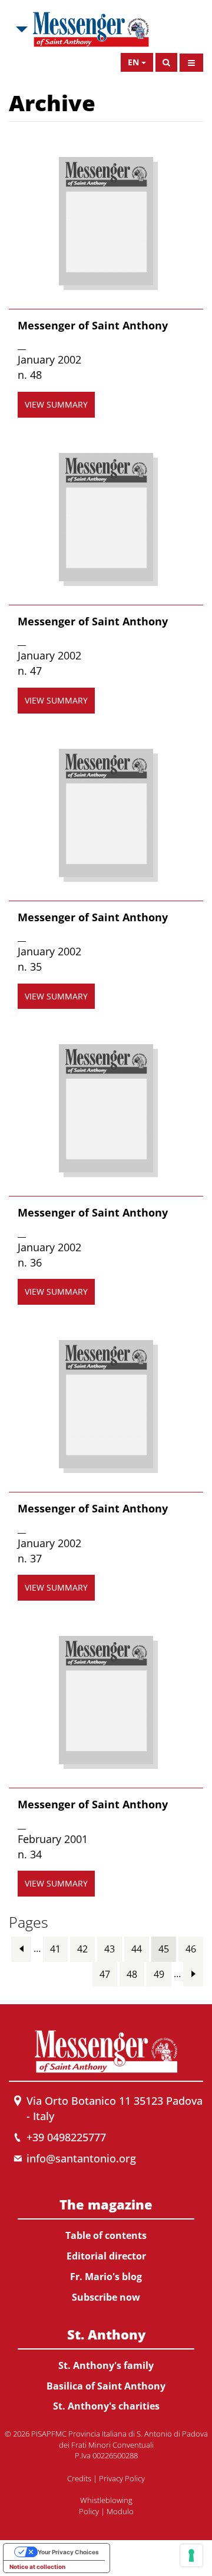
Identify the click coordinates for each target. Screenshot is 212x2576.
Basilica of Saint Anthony (106, 2386)
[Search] (166, 62)
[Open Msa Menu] (21, 29)
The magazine (106, 2204)
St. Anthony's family (106, 2365)
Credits (79, 2478)
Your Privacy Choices (68, 2552)
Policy (89, 2511)
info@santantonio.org (81, 2158)
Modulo (120, 2511)
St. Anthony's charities (106, 2406)
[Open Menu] (191, 63)
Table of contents (106, 2235)
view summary (56, 404)
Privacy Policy (122, 2478)
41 (55, 1949)
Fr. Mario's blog (106, 2277)
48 (132, 1974)
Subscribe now (106, 2297)
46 (191, 1949)
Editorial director (106, 2256)
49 (159, 1974)
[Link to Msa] (91, 29)
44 (137, 1949)
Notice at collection (37, 2567)
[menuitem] (106, 2248)
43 (110, 1949)
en (133, 62)
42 (82, 1949)
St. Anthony (106, 2334)
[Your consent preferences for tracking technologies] (191, 2555)
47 (105, 1974)
